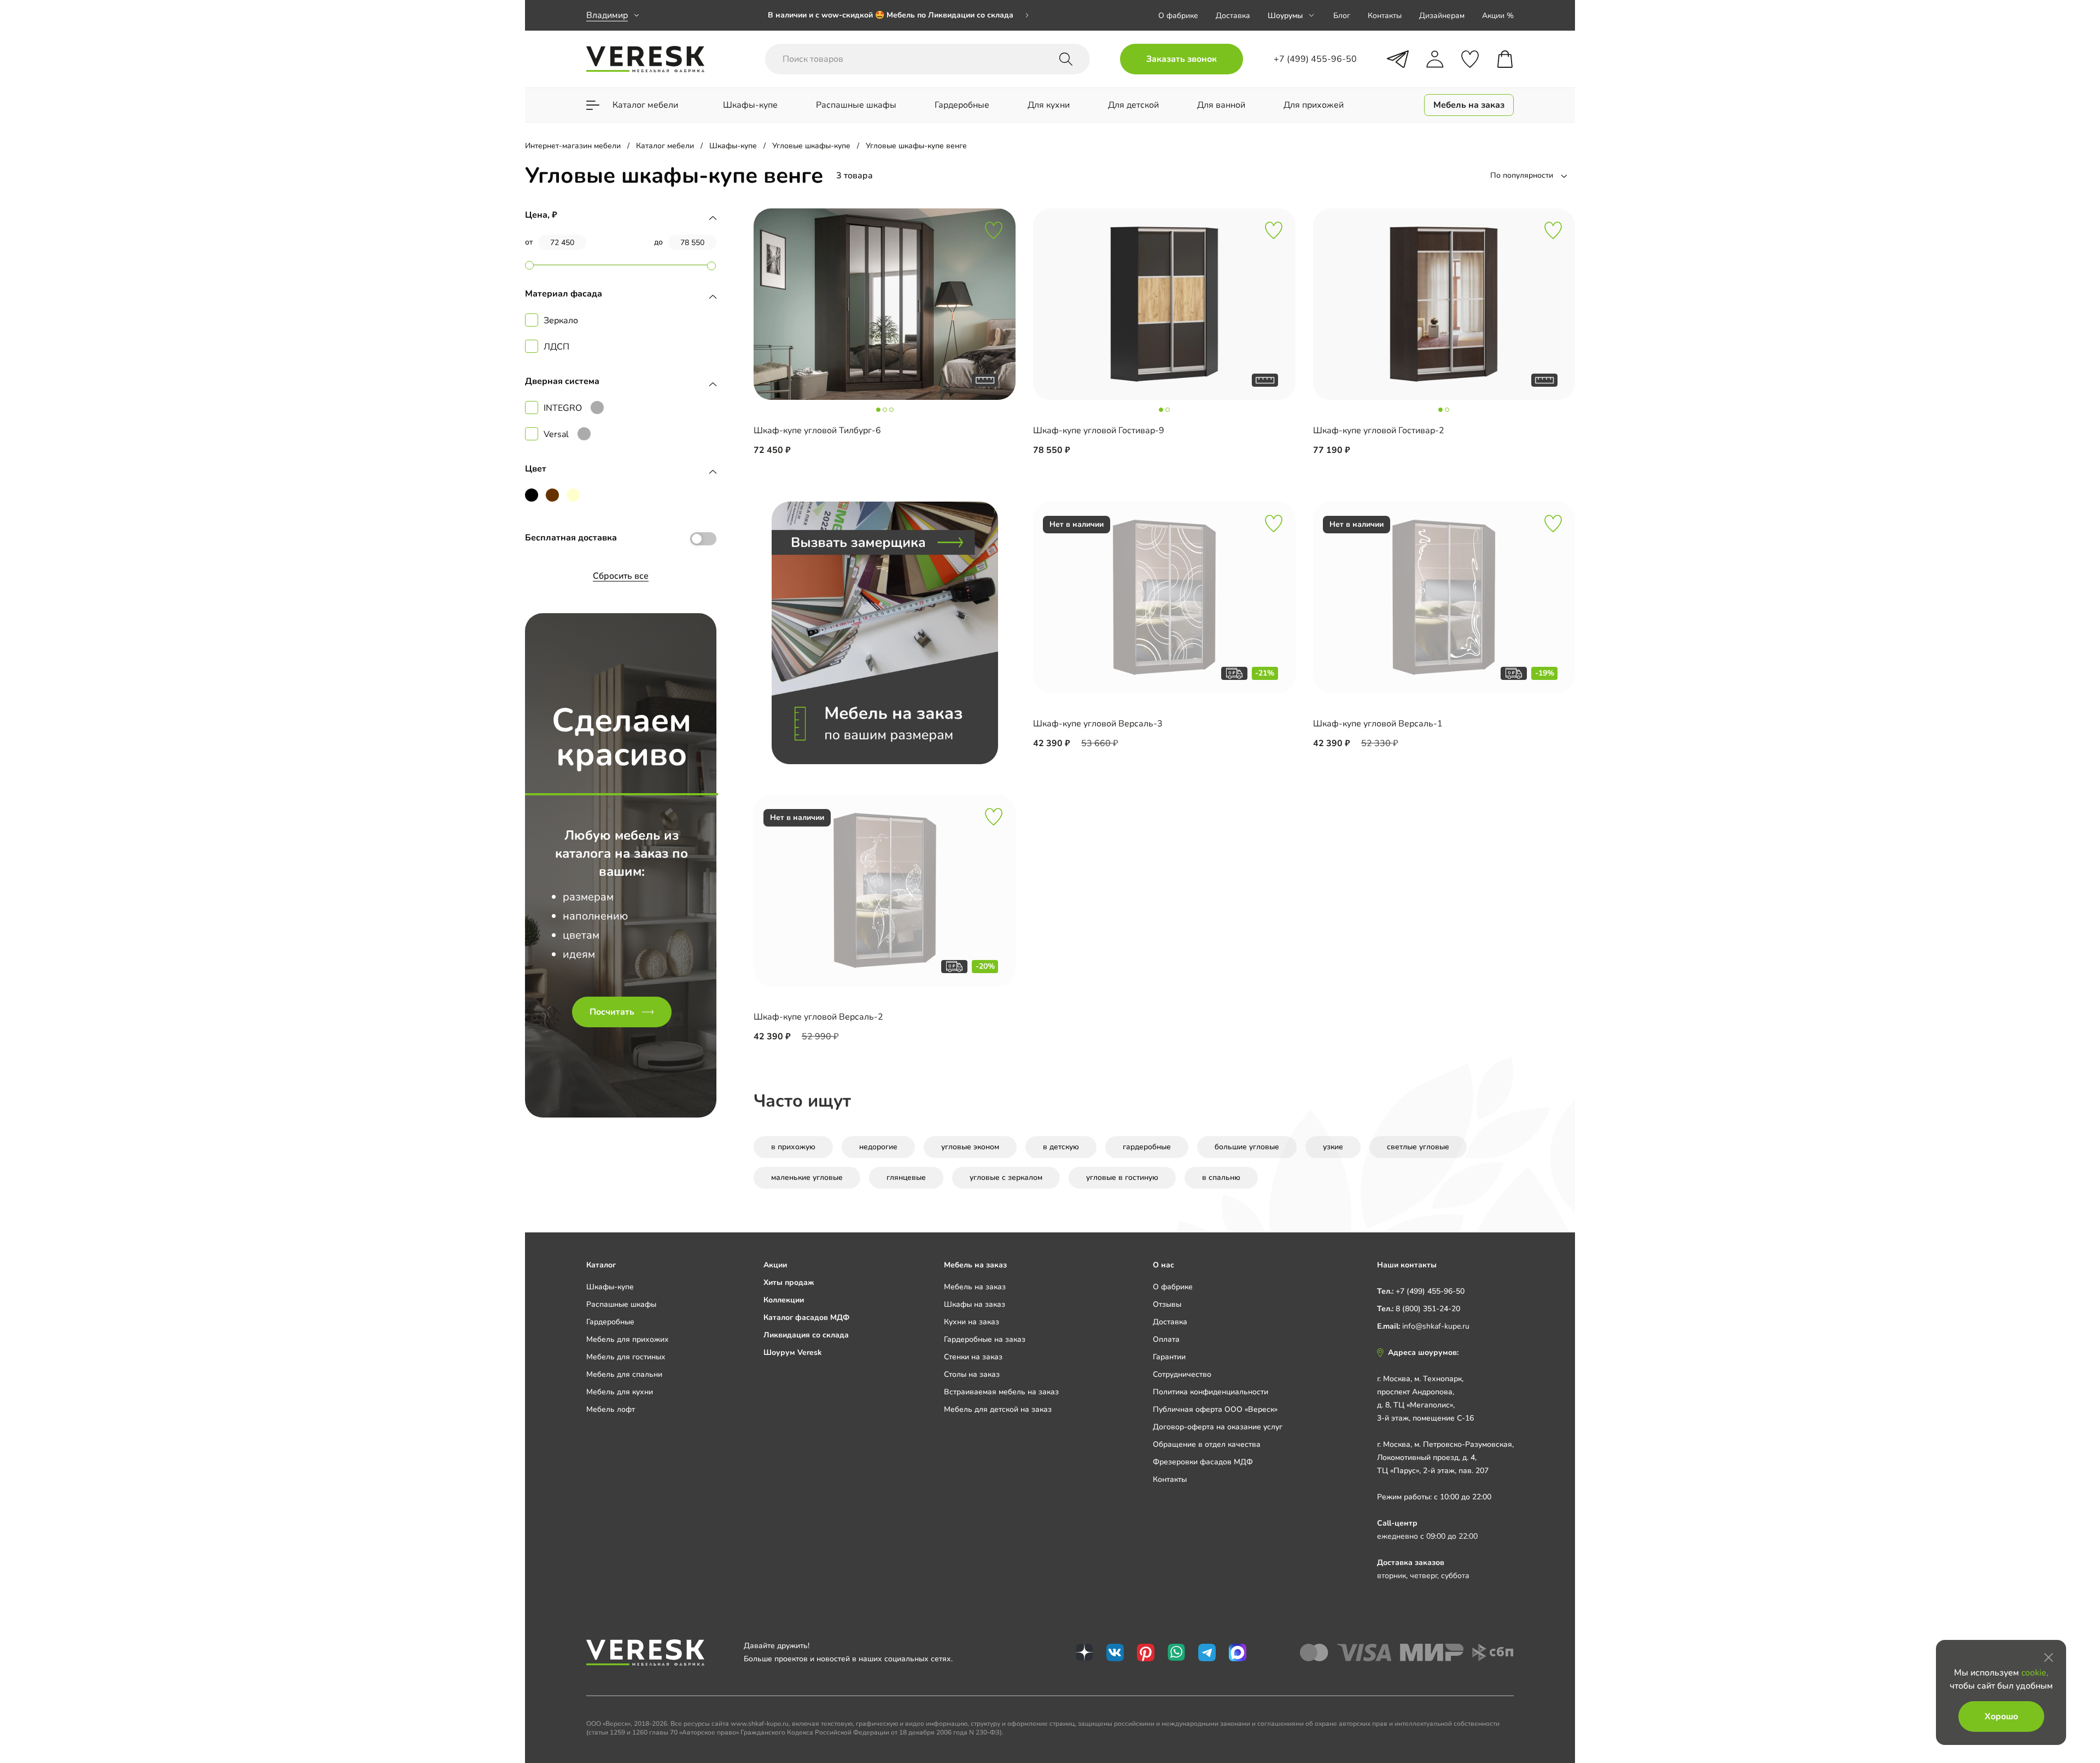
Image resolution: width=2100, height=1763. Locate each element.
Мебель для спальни (624, 1374)
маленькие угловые (807, 1177)
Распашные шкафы (621, 1304)
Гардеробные (610, 1322)
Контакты (1385, 16)
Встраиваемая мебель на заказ (1001, 1392)
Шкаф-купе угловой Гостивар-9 (1099, 430)
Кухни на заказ (972, 1322)
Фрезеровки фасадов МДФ (1203, 1462)
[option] (899, 15)
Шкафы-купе (610, 1287)
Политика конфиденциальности (1211, 1392)
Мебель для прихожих (628, 1339)
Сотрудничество (1182, 1374)
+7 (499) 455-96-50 (1430, 1291)
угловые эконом (970, 1147)
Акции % (1498, 16)
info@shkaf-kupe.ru (1436, 1326)
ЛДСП (556, 347)
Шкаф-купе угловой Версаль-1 (1378, 724)
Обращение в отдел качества (1207, 1444)
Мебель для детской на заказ (998, 1409)
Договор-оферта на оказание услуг (1218, 1427)
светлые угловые (1418, 1147)
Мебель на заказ (975, 1287)
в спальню (1221, 1177)
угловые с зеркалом (1006, 1177)
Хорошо (2001, 1717)
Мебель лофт (611, 1409)
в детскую (1061, 1147)
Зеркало (561, 321)
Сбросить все (621, 576)
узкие (1333, 1147)
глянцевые (906, 1177)
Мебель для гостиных (626, 1357)
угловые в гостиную (1122, 1177)
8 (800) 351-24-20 (1428, 1309)
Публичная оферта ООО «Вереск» (1215, 1409)
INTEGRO (563, 408)
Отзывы (1167, 1304)
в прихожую (793, 1147)
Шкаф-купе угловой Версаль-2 (818, 1017)
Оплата (1166, 1339)
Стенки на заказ (973, 1357)
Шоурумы (1285, 16)
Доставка (1233, 16)
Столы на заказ (972, 1374)
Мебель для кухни (620, 1392)
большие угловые (1247, 1147)
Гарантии (1169, 1357)
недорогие (878, 1147)
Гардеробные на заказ (985, 1339)
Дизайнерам (1442, 16)
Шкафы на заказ (975, 1304)
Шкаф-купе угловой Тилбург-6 (817, 430)
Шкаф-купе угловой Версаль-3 (1098, 724)
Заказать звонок (1182, 59)
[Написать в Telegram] (1398, 59)
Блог (1342, 16)
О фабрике (1178, 16)
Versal (556, 434)
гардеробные (1147, 1147)
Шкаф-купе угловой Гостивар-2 (1379, 430)
